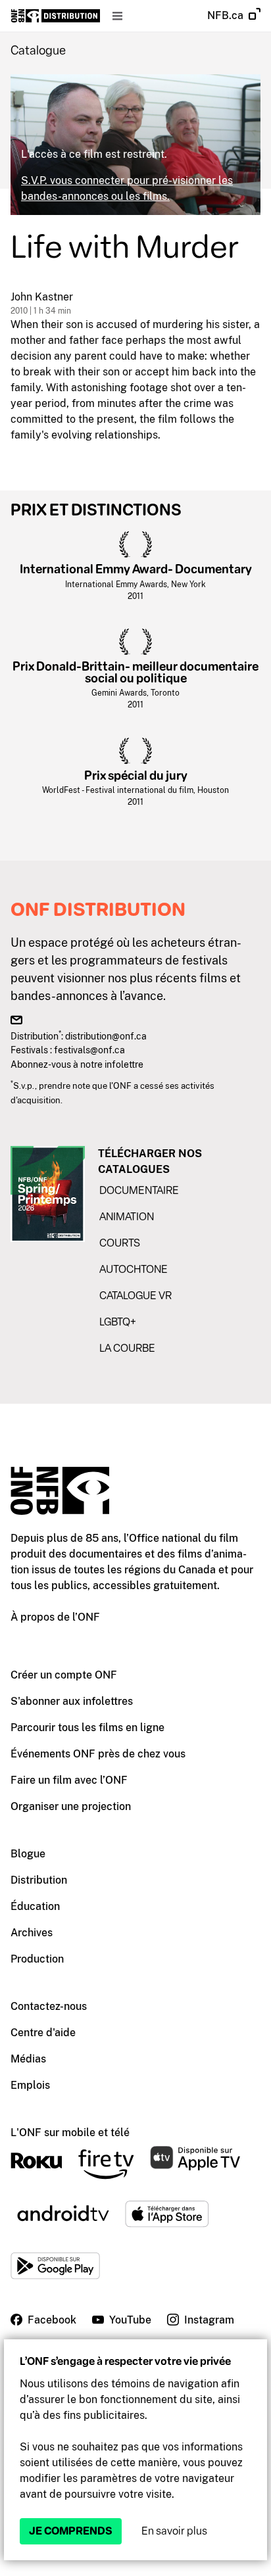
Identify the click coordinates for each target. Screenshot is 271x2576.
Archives (32, 1933)
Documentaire (139, 1190)
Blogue (28, 1854)
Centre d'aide (43, 2033)
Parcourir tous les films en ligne (87, 1728)
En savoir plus (174, 2531)
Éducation (35, 1906)
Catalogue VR (135, 1296)
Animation (127, 1217)
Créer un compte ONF (64, 1675)
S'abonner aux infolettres (72, 1701)
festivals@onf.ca (89, 1050)
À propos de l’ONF (55, 1617)
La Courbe (127, 1348)
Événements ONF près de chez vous (98, 1754)
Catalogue (38, 51)
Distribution (39, 1880)
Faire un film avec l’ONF (69, 1780)
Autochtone (134, 1269)
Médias (28, 2059)
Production (37, 1959)
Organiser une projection (71, 1806)
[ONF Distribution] (56, 16)
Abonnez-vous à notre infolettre (77, 1064)
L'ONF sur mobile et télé (70, 2133)
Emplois (30, 2085)
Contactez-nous (49, 2006)
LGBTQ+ (118, 1322)
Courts (120, 1243)
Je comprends (71, 2531)
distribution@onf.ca (106, 1036)
